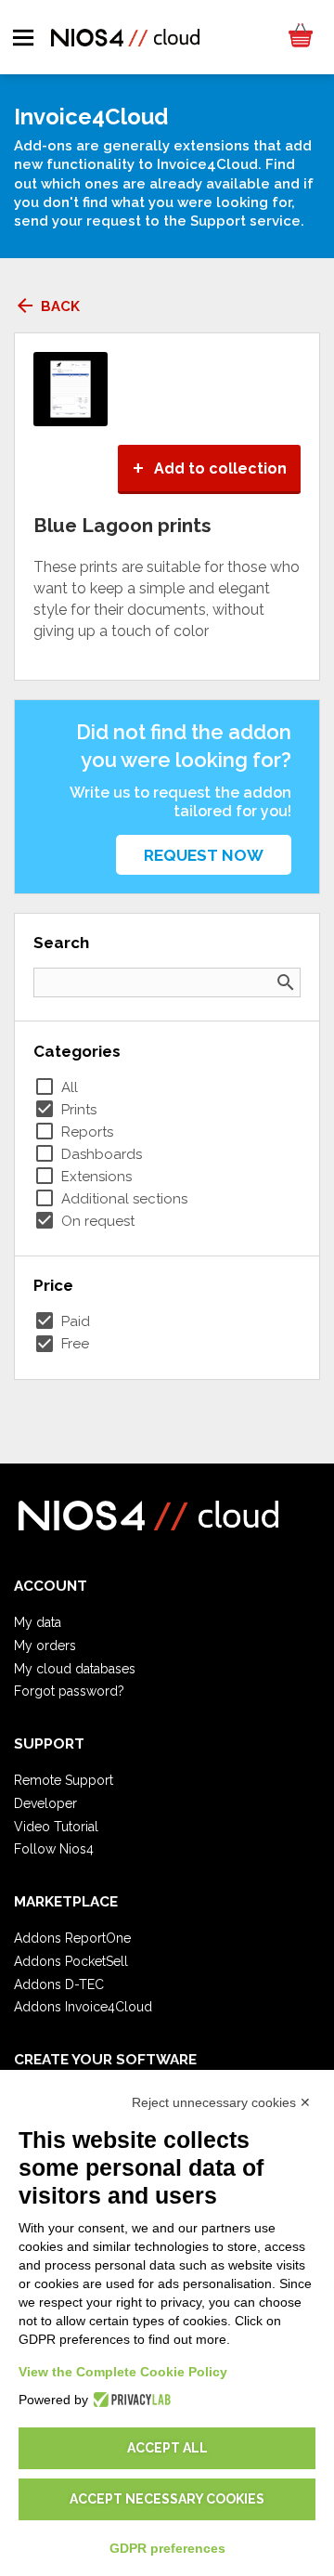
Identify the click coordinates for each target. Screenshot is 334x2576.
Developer (45, 1803)
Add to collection (209, 468)
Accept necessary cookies (167, 2499)
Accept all (167, 2448)
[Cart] (300, 37)
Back (47, 306)
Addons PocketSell (71, 1961)
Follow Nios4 (54, 1849)
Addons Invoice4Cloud (83, 2007)
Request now (204, 855)
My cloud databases (75, 1669)
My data (38, 1622)
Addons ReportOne (72, 1938)
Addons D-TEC (59, 1984)
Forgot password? (69, 1691)
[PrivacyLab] (129, 2400)
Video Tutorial (56, 1827)
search (286, 982)
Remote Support (64, 1780)
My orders (45, 1646)
